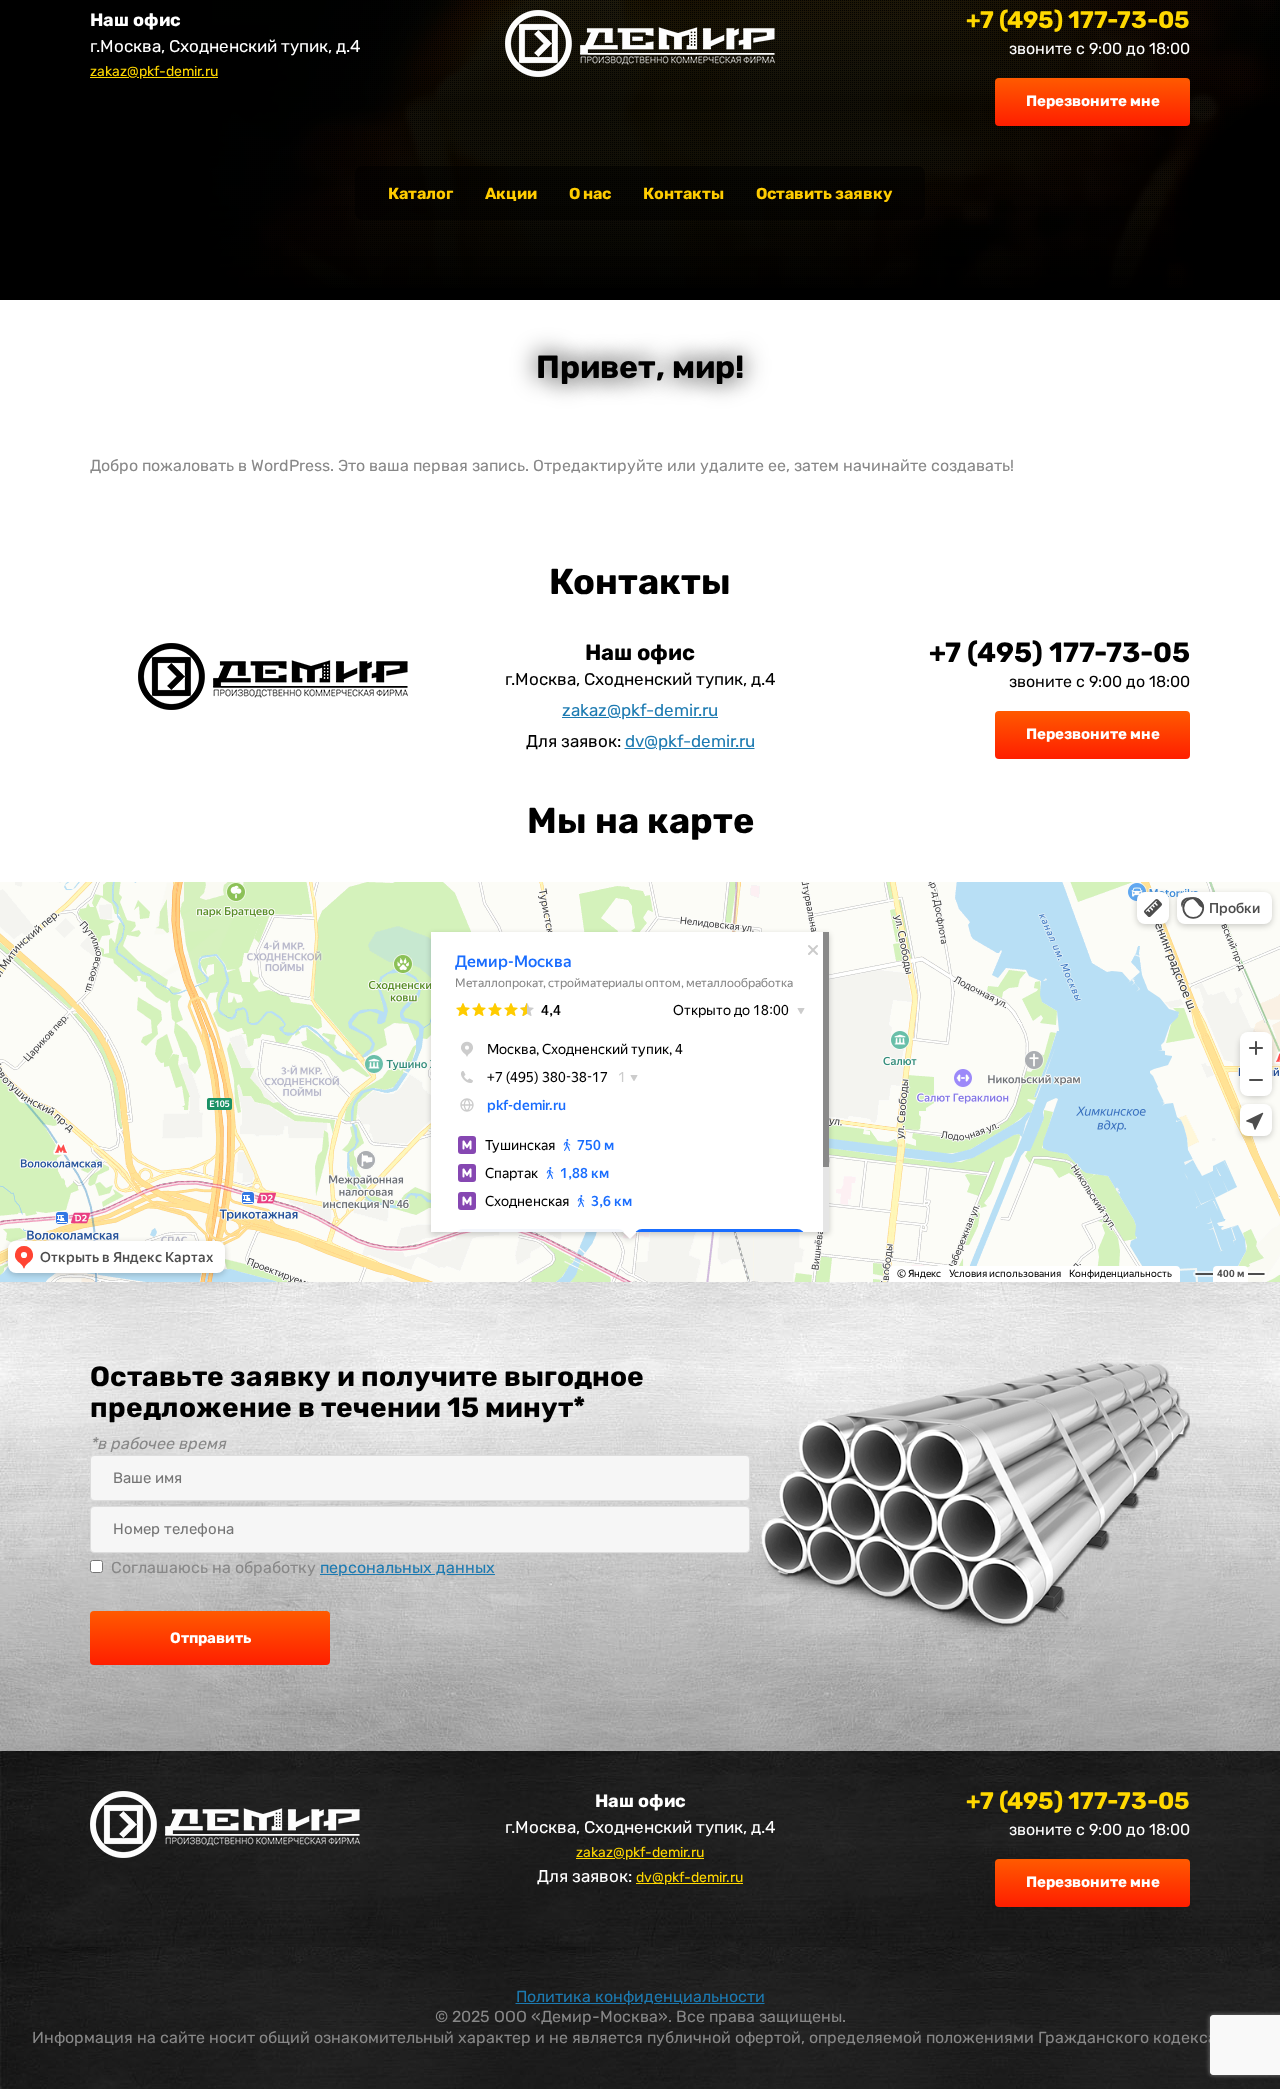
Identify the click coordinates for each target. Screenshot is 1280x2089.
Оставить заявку (824, 193)
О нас (590, 193)
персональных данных (407, 1567)
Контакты (683, 193)
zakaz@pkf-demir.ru (154, 71)
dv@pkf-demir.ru (690, 741)
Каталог (420, 193)
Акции (511, 193)
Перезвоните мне (1093, 101)
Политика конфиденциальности (640, 1996)
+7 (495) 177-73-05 (1078, 20)
